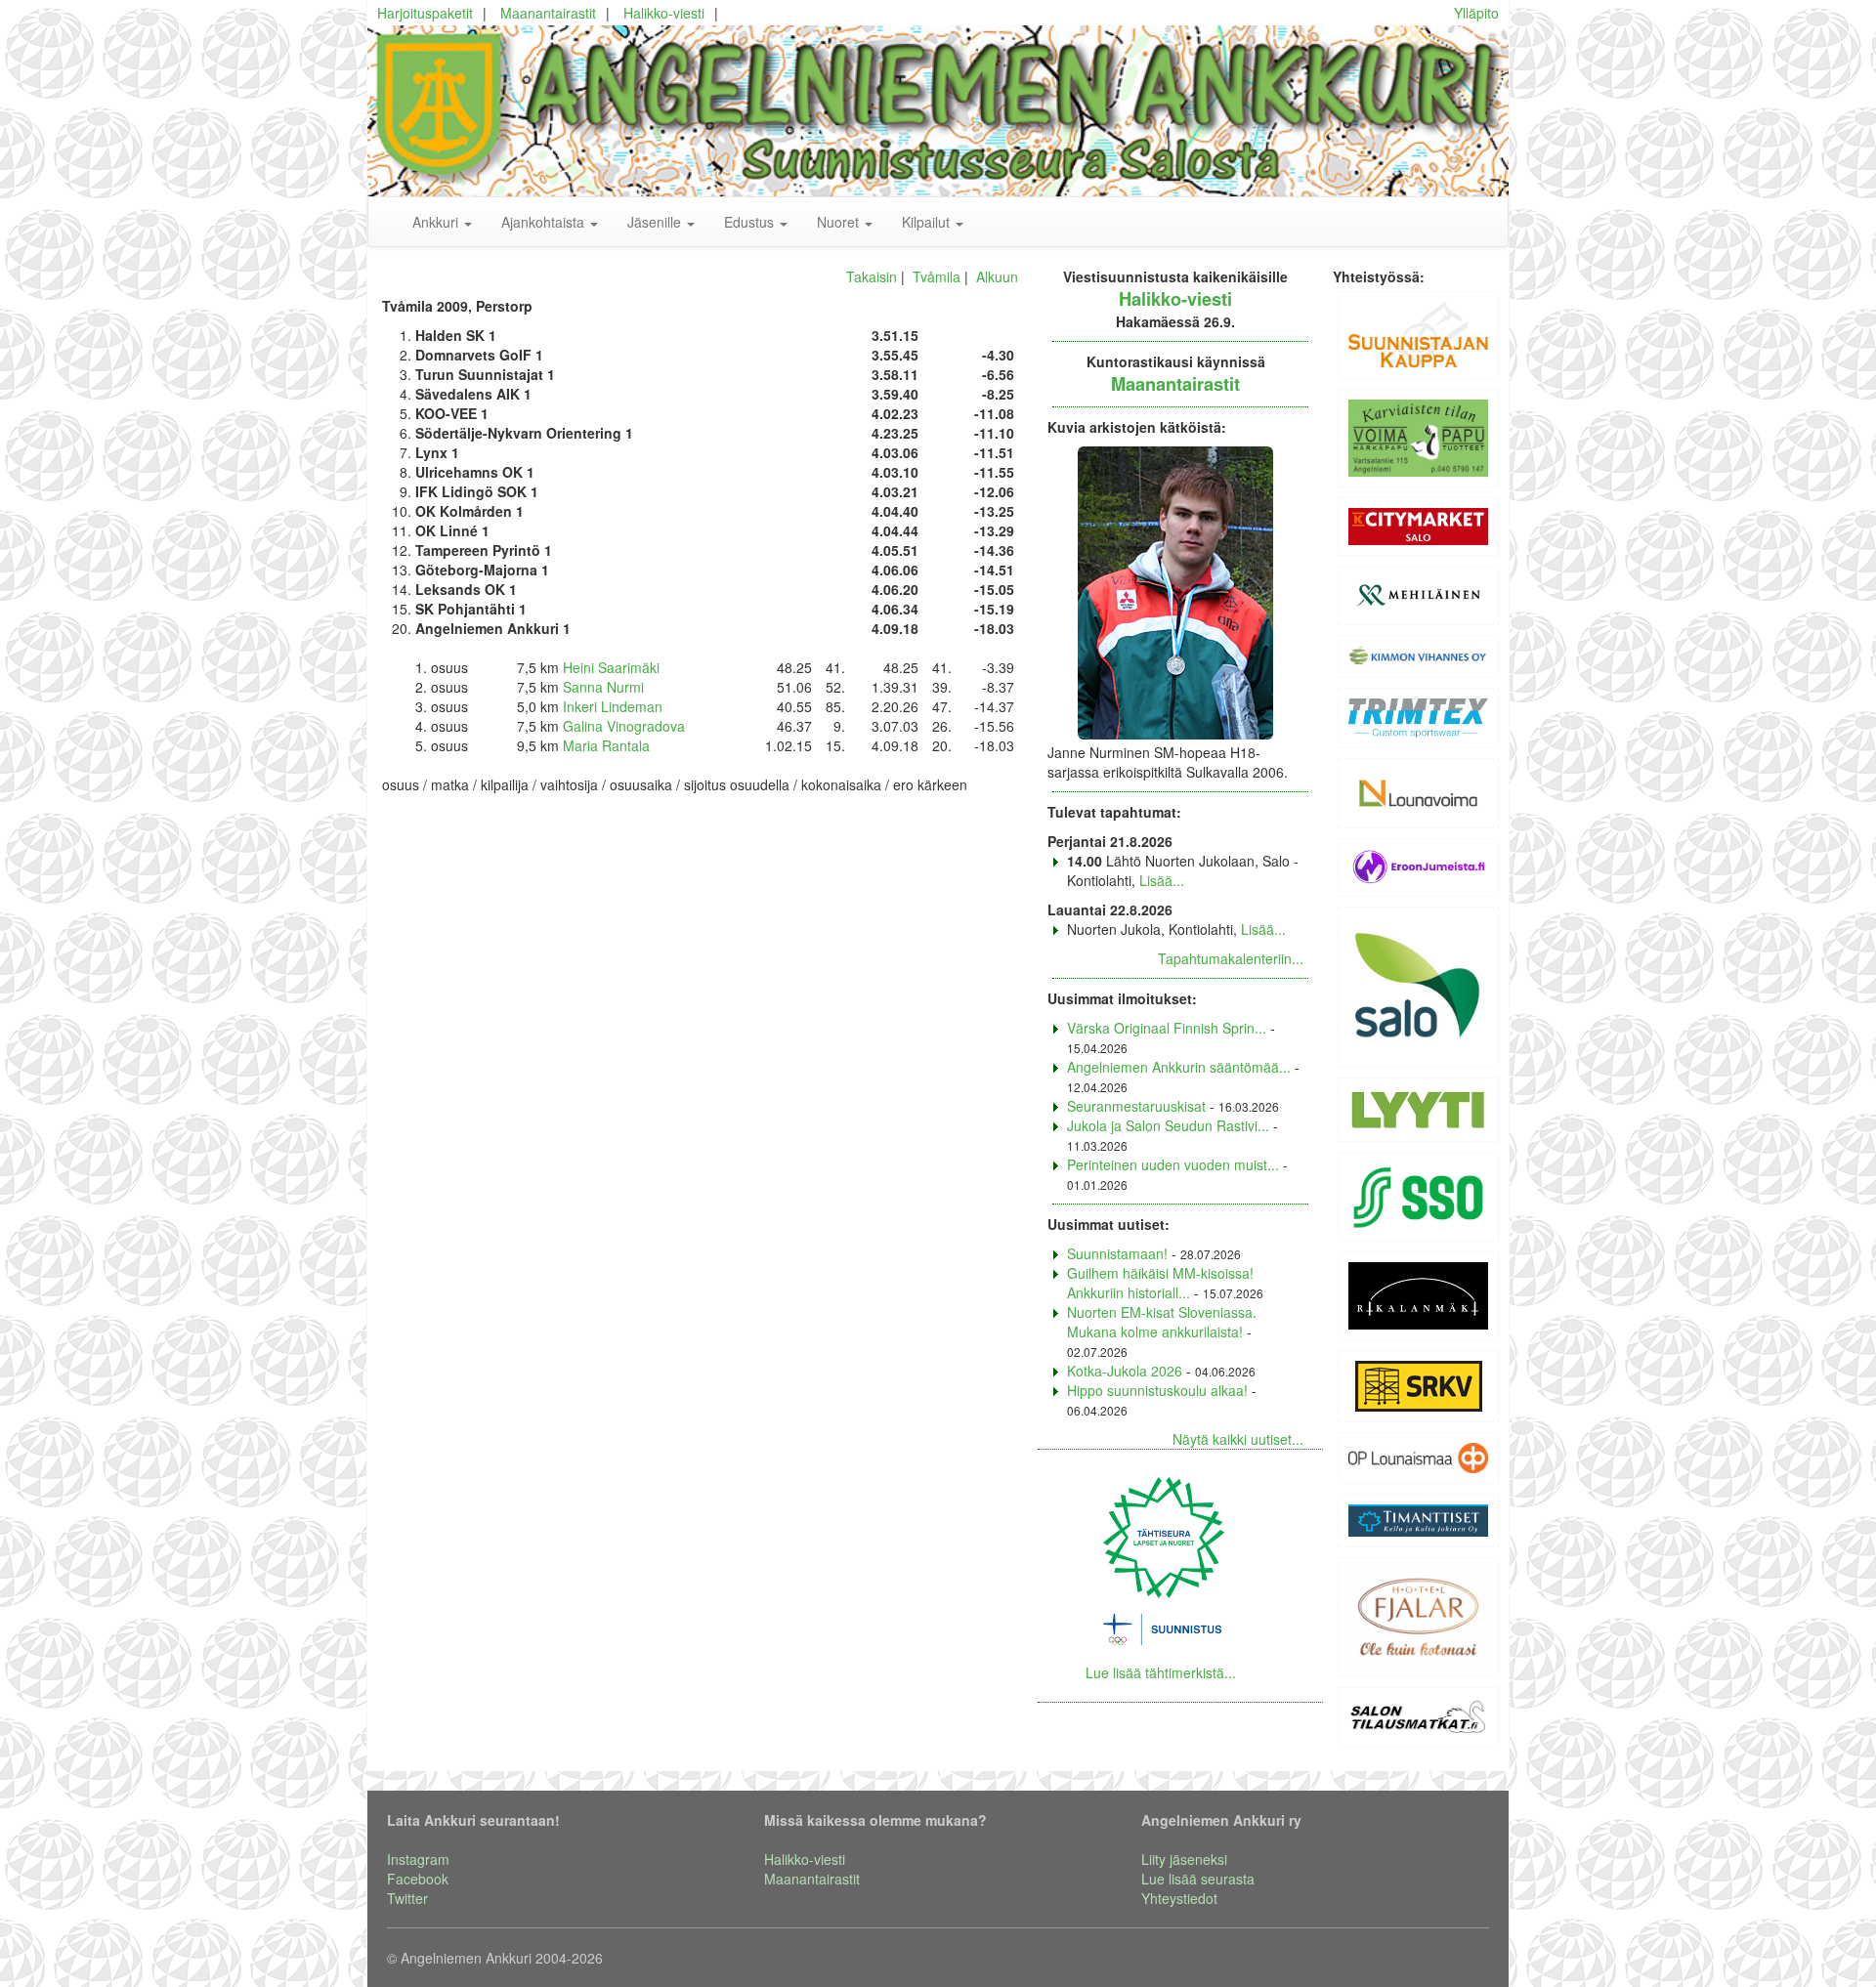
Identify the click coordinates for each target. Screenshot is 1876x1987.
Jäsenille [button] (656, 222)
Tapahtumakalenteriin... (1231, 958)
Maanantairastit (548, 13)
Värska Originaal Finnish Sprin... (1167, 1028)
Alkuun (997, 276)
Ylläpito (1476, 13)
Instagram (418, 1859)
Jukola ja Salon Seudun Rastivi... (1168, 1125)
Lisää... (1162, 880)
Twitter (407, 1898)
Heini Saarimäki (611, 667)
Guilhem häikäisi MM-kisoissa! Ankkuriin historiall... (1160, 1283)
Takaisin (872, 276)
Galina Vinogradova (624, 726)
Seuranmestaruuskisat (1136, 1106)
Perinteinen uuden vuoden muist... (1173, 1164)
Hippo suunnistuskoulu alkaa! (1157, 1390)
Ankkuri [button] (437, 222)
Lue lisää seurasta (1198, 1879)
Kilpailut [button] (928, 222)
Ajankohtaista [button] (545, 222)
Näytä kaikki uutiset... (1238, 1439)
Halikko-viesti (664, 13)
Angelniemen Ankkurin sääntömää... (1179, 1067)
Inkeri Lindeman (613, 706)
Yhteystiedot (1179, 1898)
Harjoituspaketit (425, 13)
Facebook (418, 1879)
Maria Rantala (606, 745)
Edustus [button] (751, 222)
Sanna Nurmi (603, 687)
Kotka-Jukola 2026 (1125, 1371)
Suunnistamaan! (1117, 1253)
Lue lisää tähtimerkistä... (1161, 1672)
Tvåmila (937, 276)
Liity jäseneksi (1184, 1859)
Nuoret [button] (840, 222)
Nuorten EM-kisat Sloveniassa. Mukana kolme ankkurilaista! (1162, 1322)
